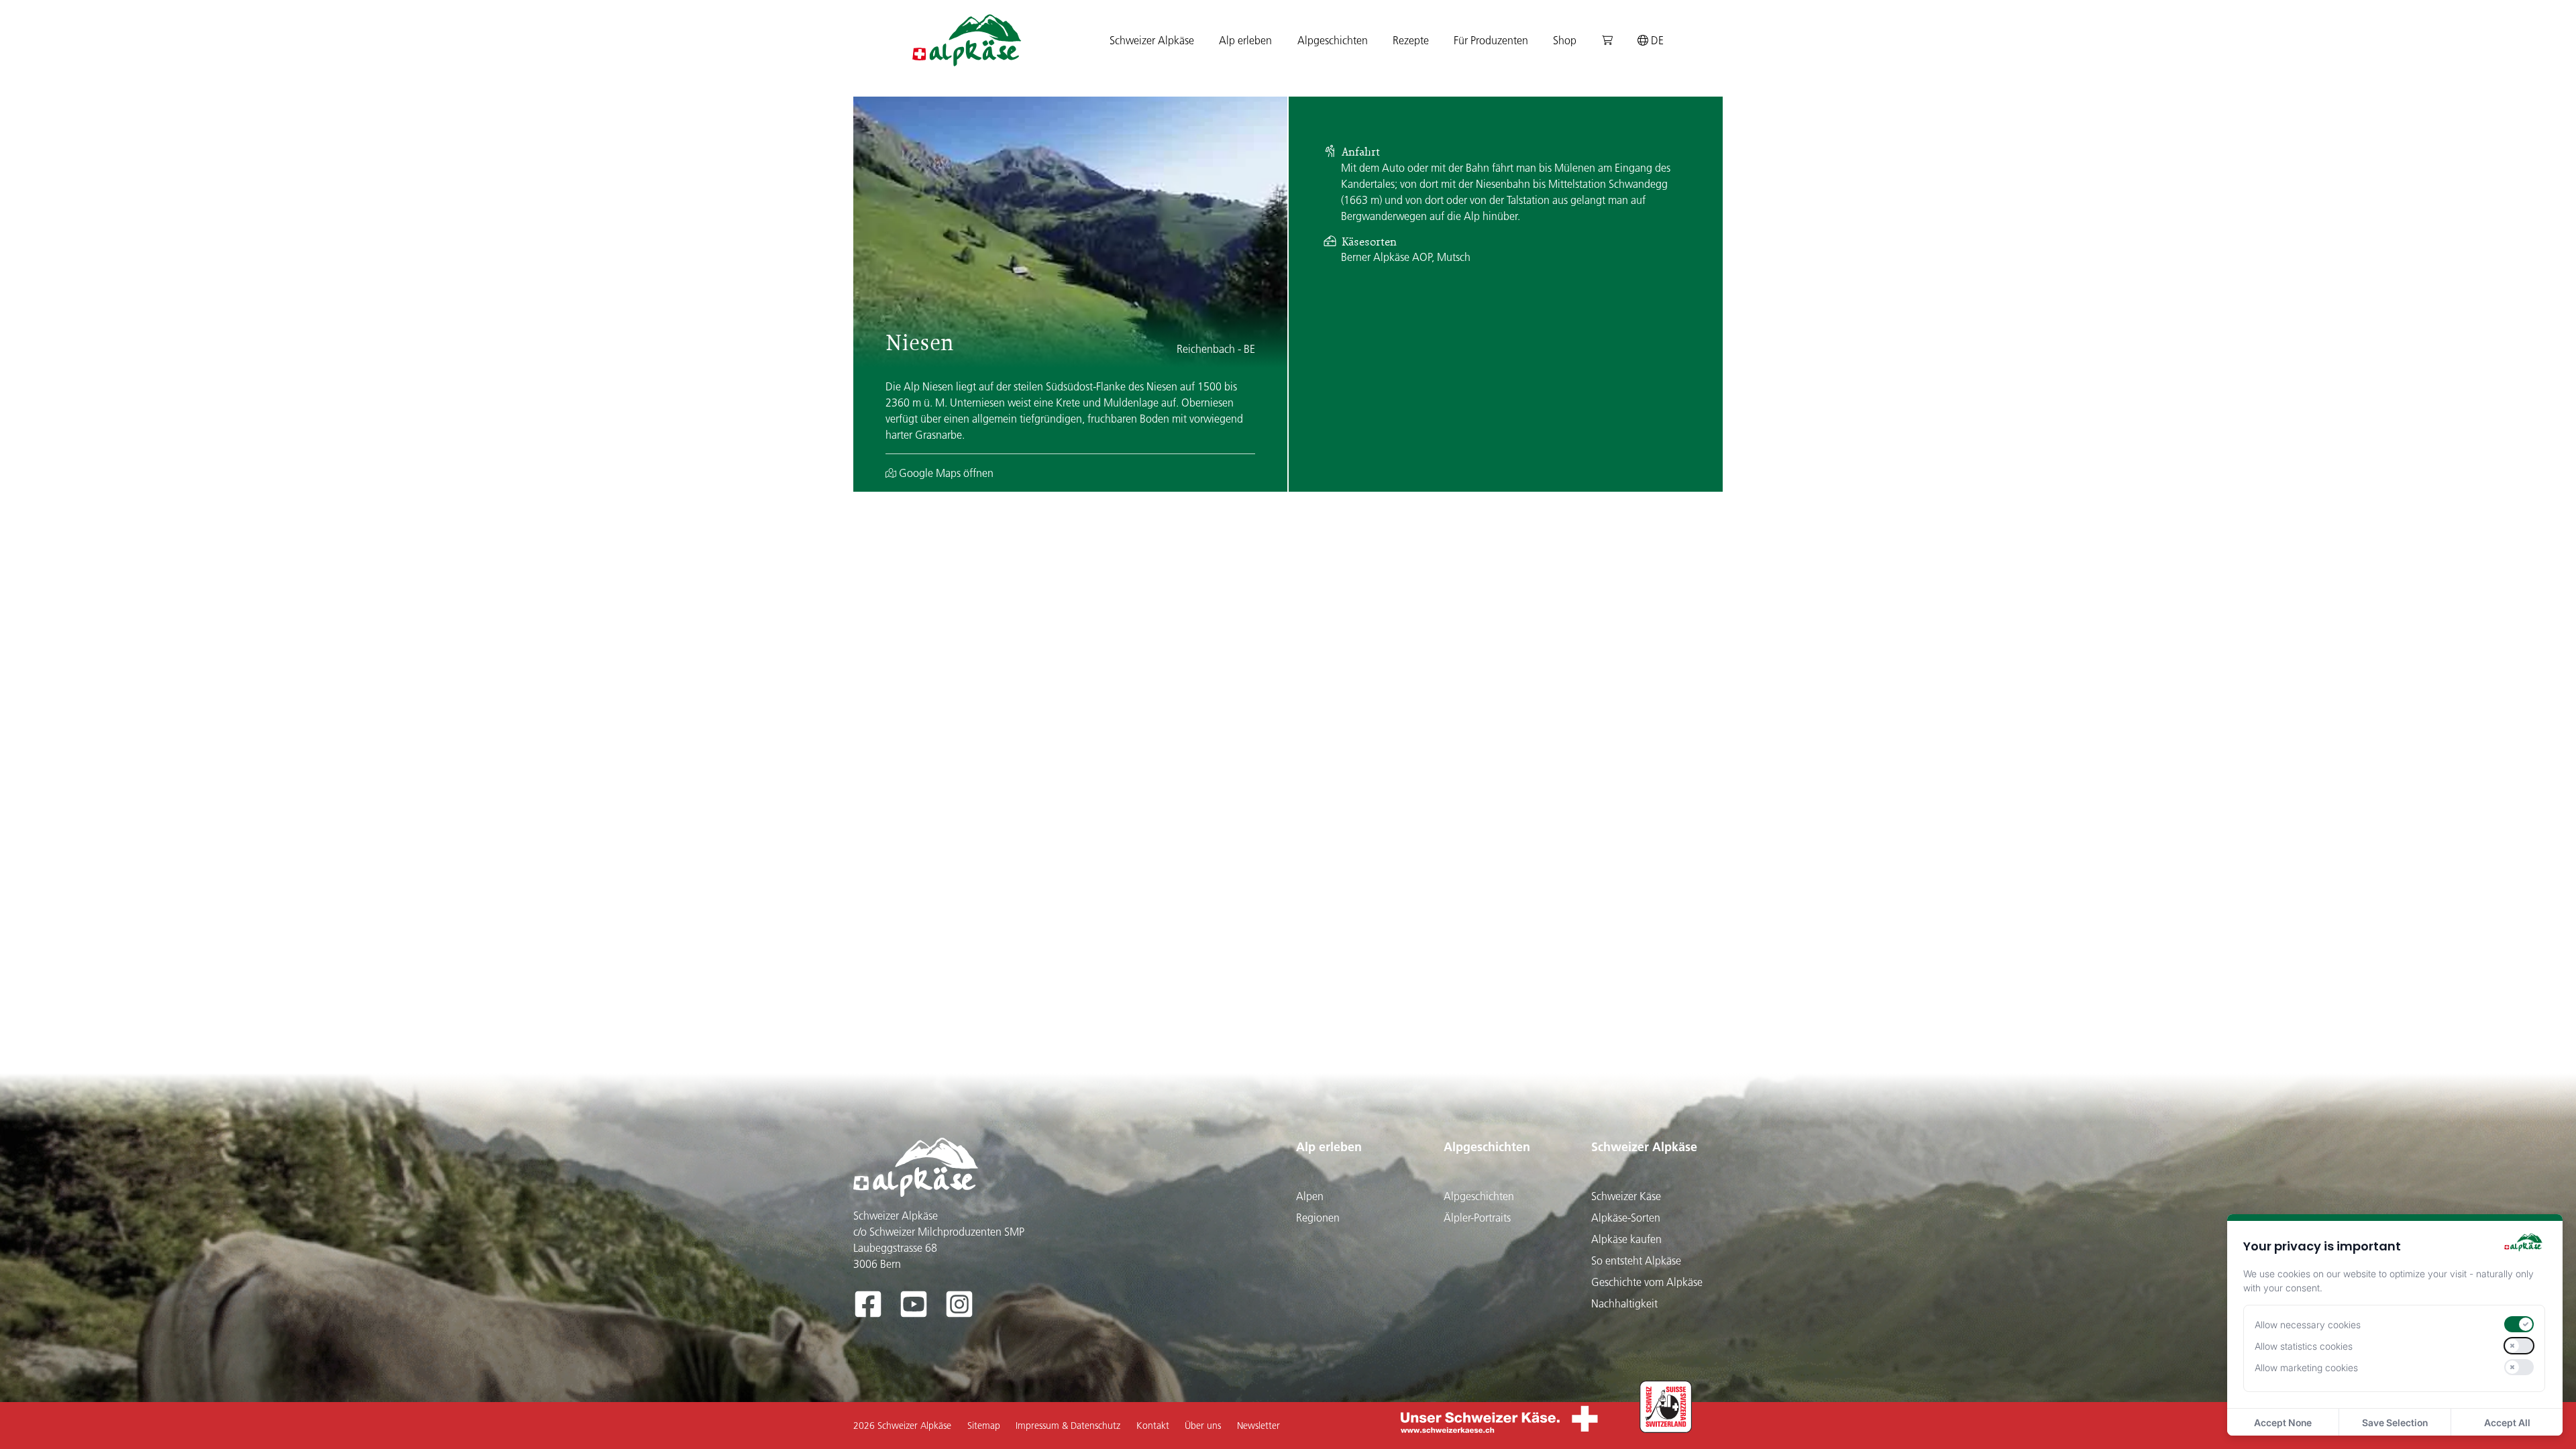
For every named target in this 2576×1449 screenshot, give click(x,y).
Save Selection (2395, 1423)
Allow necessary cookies (2308, 1325)
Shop (1565, 40)
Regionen (1318, 1218)
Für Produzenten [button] (1491, 40)
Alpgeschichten (1487, 1147)
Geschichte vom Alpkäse (1647, 1282)
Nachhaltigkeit (1624, 1303)
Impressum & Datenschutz (1068, 1426)
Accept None (2283, 1423)
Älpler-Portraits (1477, 1218)
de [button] (1656, 40)
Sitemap (984, 1426)
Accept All (2507, 1423)
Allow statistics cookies (2304, 1346)
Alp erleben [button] (1245, 40)
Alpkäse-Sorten (1626, 1218)
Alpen (1310, 1196)
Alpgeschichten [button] (1333, 40)
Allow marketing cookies (2306, 1367)
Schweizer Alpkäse (1644, 1147)
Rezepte (1411, 40)
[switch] (2519, 1324)
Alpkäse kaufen (1626, 1239)
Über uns (1203, 1426)
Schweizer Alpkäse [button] (1152, 40)
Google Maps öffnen (945, 473)
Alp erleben (1329, 1147)
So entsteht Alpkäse (1636, 1260)
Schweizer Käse (1626, 1196)
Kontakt (1153, 1426)
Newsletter (1258, 1426)
